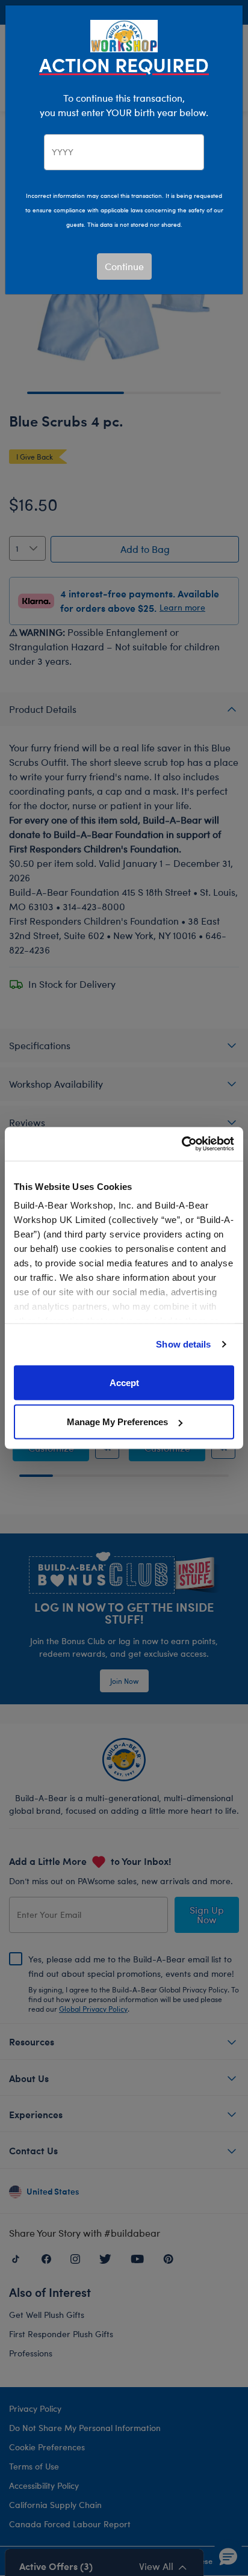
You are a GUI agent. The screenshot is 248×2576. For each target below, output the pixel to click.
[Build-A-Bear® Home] (124, 35)
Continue (124, 266)
